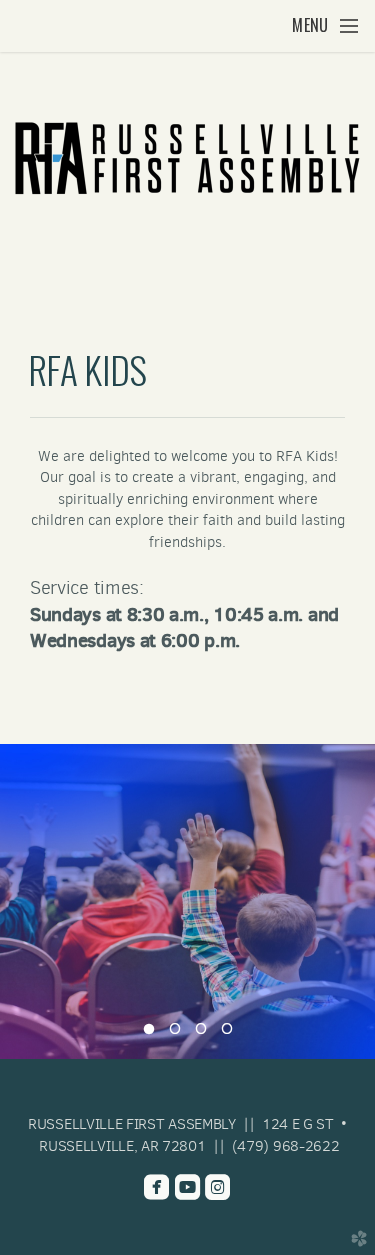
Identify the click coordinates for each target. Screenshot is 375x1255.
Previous (23, 901)
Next (352, 901)
